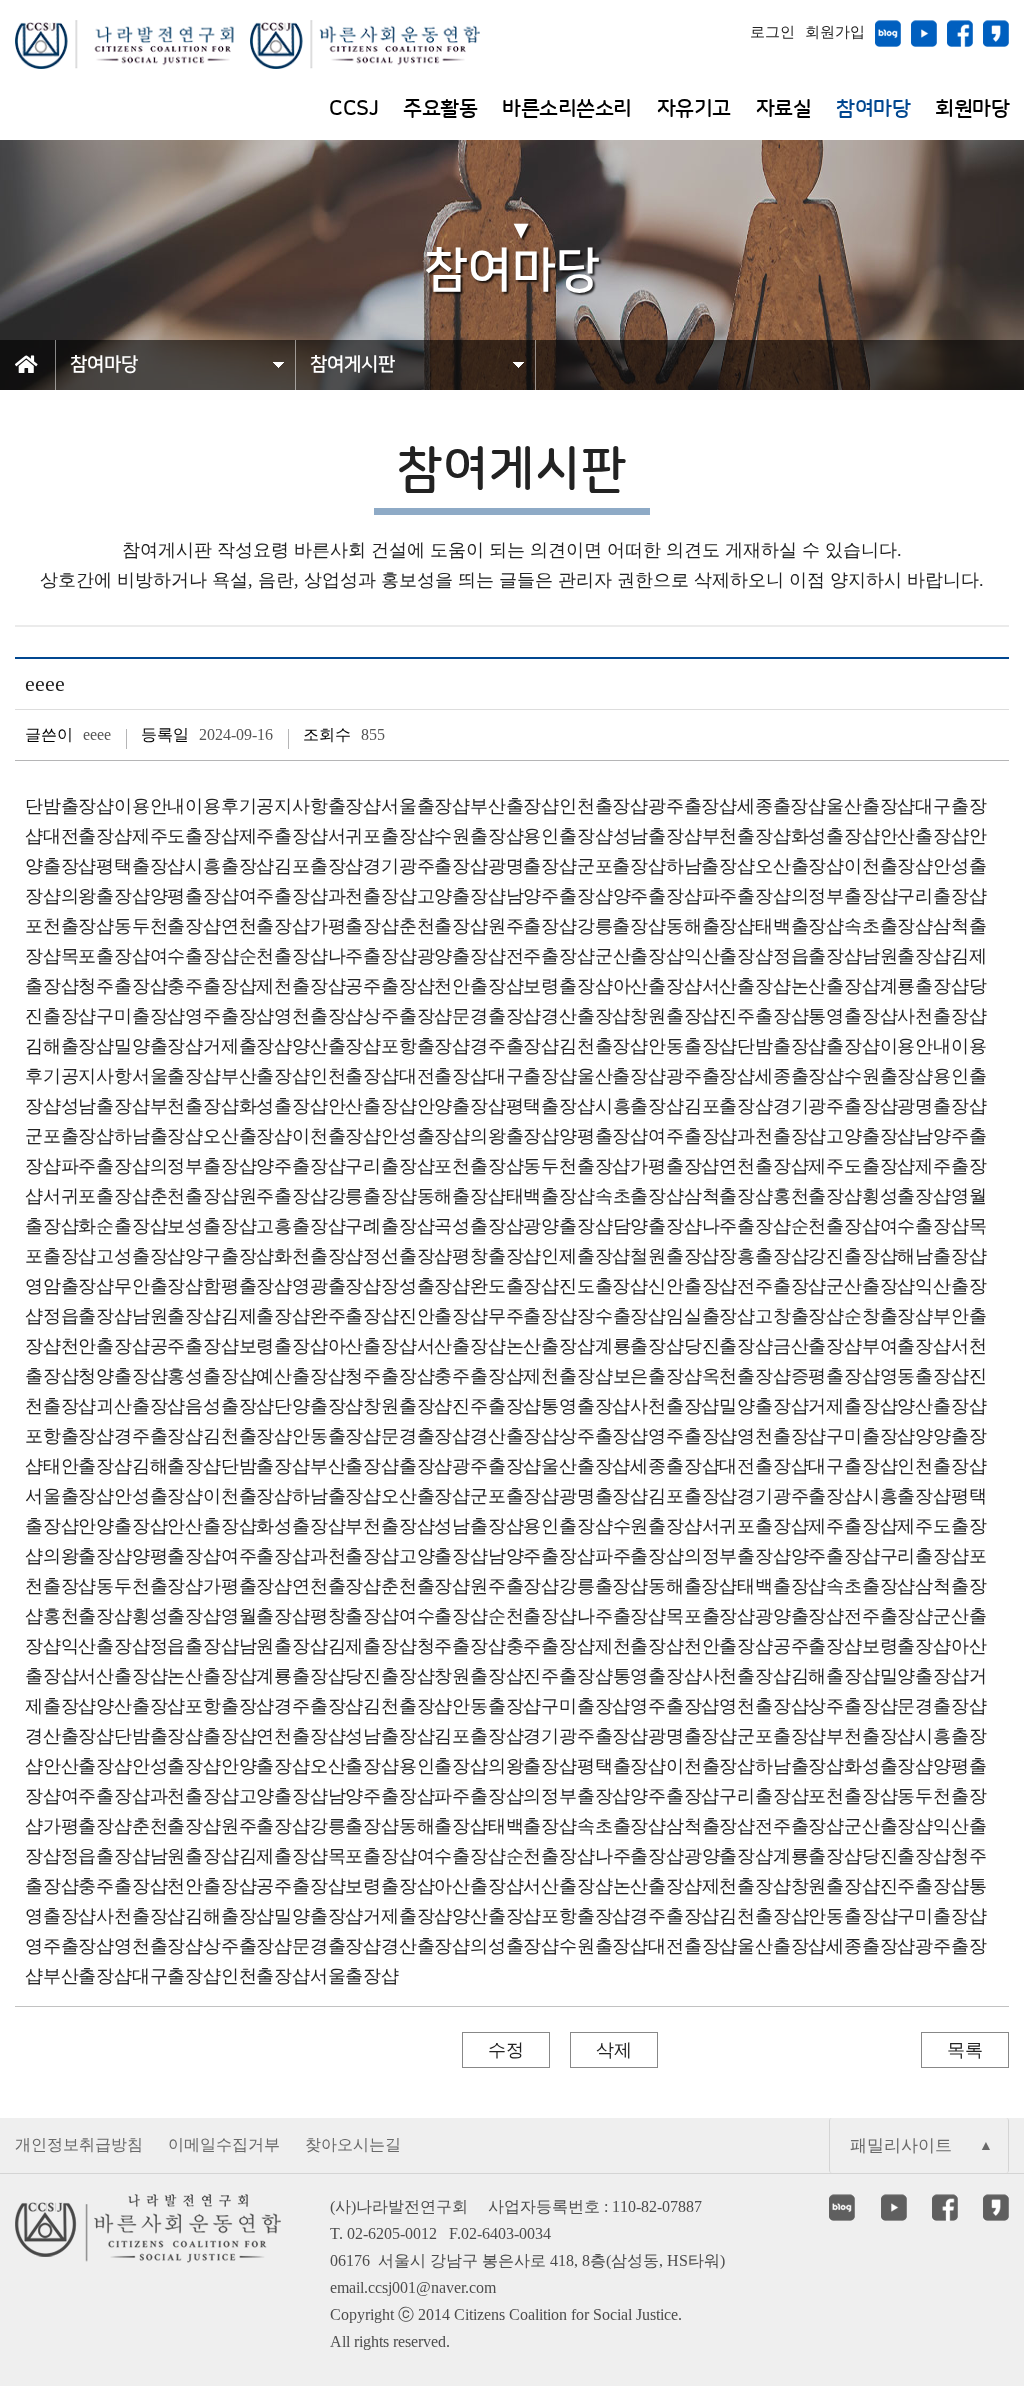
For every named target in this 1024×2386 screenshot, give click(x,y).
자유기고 (694, 108)
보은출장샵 (657, 1376)
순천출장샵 (283, 956)
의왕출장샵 (105, 896)
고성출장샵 (140, 1256)
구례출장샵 (389, 1226)
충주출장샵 (211, 986)
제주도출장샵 (185, 836)
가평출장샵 (354, 926)
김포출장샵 (318, 866)
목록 (965, 2050)
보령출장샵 (567, 986)
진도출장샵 (603, 1286)
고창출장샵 (799, 1316)
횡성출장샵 (906, 1196)
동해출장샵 (710, 926)
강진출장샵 (852, 1256)
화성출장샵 (835, 836)
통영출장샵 (852, 1016)
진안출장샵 (443, 1316)
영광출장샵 (336, 1286)
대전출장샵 (87, 836)
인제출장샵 (585, 1256)
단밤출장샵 (69, 806)
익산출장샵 (728, 956)
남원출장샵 (906, 956)
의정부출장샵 (844, 896)
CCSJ (353, 108)
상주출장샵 (407, 1016)
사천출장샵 (941, 1016)
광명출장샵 (532, 866)
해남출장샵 (941, 1256)
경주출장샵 (514, 1046)
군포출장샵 (621, 866)
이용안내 (149, 806)
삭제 (614, 2050)
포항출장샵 (425, 1046)
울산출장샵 (870, 806)
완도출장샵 (514, 1286)
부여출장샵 (906, 1346)
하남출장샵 (710, 866)
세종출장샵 (781, 806)
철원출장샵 (674, 1256)
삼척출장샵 (728, 1196)
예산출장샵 (300, 1376)
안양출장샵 (461, 1106)
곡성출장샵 (478, 1226)
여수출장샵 (194, 956)
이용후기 (220, 806)
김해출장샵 (69, 1046)
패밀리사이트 (901, 2145)
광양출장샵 (461, 956)
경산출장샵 (585, 1016)
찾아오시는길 (353, 2145)
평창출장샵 (496, 1256)
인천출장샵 (603, 806)
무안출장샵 (158, 1286)
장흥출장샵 (763, 1256)
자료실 (784, 108)
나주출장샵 (372, 956)
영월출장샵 (265, 1616)
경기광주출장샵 (425, 866)
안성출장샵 (425, 1136)
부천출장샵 (746, 836)
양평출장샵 (194, 896)
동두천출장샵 (167, 926)
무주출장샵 (532, 1316)
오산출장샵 (799, 866)
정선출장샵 (407, 1256)
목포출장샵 (105, 956)
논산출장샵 (835, 986)
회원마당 (972, 108)
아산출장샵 (657, 986)
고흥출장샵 (300, 1226)
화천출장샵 (318, 1256)
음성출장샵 (229, 1406)
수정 (506, 2050)
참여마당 (873, 108)
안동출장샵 (692, 1046)
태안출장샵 (87, 1466)
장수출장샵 (621, 1316)
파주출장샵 (746, 896)
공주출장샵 (389, 986)
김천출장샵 (603, 1046)
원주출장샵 (532, 926)
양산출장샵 (336, 1046)
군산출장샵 (639, 956)
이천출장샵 (888, 866)
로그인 (772, 32)
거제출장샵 (247, 1046)
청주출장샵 (122, 986)
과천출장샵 (372, 896)
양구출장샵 (229, 1256)
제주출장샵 (283, 836)
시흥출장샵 (229, 866)
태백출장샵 (799, 926)
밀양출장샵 (158, 1046)
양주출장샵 (657, 896)
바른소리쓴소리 (567, 108)
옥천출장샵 (746, 1376)
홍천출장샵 (817, 1196)
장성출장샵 (425, 1286)
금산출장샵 (817, 1346)
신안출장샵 (692, 1286)
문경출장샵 (496, 1016)
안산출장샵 (924, 836)
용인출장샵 (567, 836)
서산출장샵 (746, 986)
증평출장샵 (835, 1376)
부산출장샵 (514, 806)
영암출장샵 (69, 1286)
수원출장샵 (478, 836)
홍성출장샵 (211, 1376)
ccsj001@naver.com (432, 2288)
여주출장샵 (283, 896)
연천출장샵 (265, 926)
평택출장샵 (140, 866)
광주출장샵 (692, 806)
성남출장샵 (657, 836)
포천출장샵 (69, 926)
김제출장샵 (265, 1316)
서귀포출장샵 (381, 836)
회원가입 (835, 32)
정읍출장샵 (817, 956)
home (35, 386)
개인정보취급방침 (79, 2145)
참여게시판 (352, 364)
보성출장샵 (211, 1226)
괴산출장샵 (140, 1406)
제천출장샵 (300, 986)
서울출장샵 (425, 806)
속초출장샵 (888, 926)
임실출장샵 (710, 1316)
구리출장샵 (941, 896)
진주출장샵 (763, 1016)
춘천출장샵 (443, 926)
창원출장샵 (674, 1016)
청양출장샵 (122, 1376)
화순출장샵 (122, 1226)
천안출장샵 (478, 986)
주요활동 (440, 108)
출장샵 (354, 806)
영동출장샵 (924, 1376)
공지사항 (291, 806)
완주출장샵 (354, 1316)
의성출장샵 (514, 1946)
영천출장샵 (318, 1016)
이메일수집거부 (224, 2145)
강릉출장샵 (621, 926)
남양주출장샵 (559, 896)
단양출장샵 (318, 1406)
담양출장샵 (657, 1226)
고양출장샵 (461, 896)
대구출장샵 (532, 1076)
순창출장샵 (888, 1316)
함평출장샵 (247, 1286)
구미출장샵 (140, 1016)
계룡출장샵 (924, 986)
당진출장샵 (728, 1346)
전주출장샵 (550, 956)
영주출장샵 (229, 1016)
